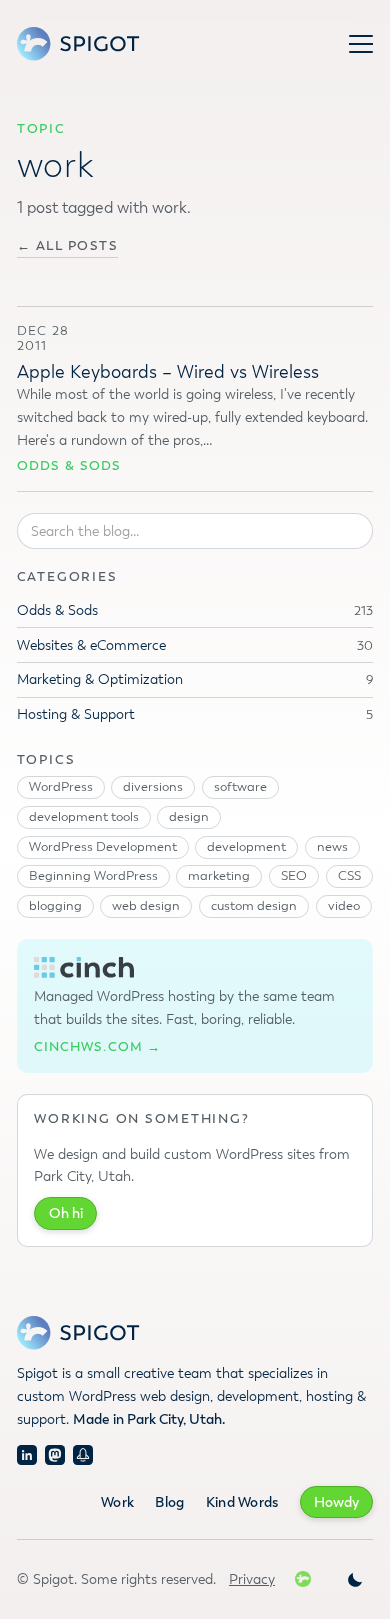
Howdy (336, 1502)
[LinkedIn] (27, 1455)
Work (117, 1502)
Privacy (252, 1579)
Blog (169, 1502)
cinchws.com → (97, 1047)
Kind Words (242, 1502)
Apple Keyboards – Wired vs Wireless (168, 372)
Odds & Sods (69, 466)
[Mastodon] (55, 1455)
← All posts (68, 246)
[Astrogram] (83, 1455)
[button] (361, 44)
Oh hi (66, 1213)
